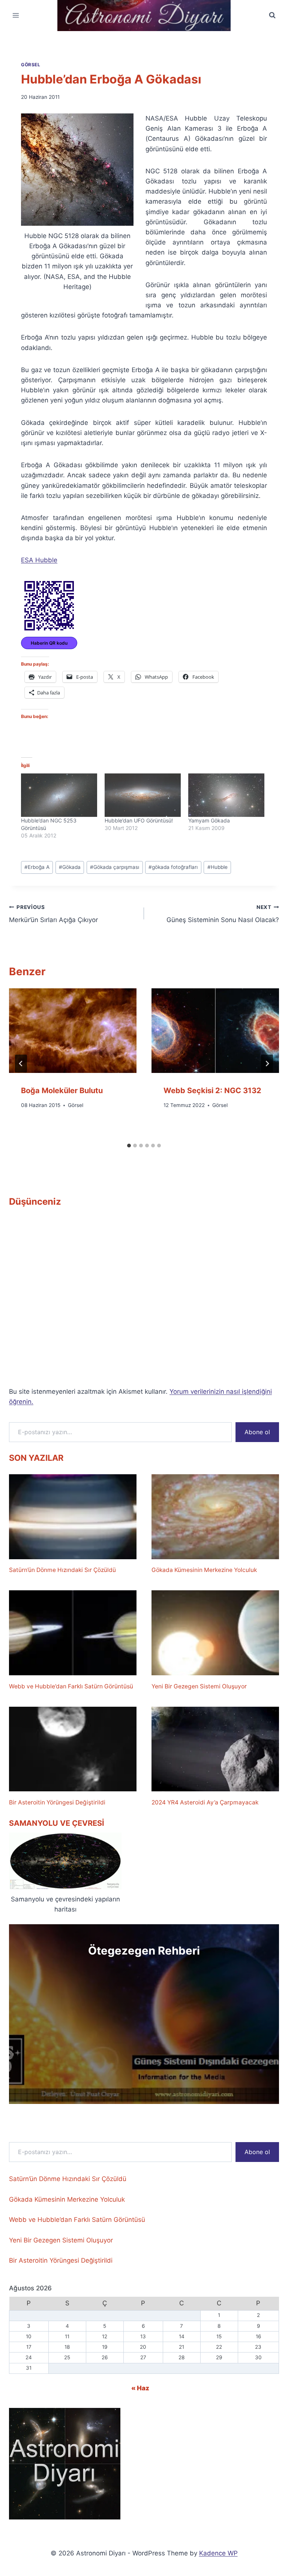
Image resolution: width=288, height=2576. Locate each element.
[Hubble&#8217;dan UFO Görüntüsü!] (143, 795)
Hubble (217, 867)
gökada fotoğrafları (173, 867)
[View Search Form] (272, 15)
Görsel (31, 65)
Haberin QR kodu (49, 643)
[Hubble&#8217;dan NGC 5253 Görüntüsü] (59, 795)
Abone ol (257, 1432)
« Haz (140, 2388)
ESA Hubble (39, 560)
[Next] (267, 1064)
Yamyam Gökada (209, 820)
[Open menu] (16, 16)
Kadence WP (218, 2553)
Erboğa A (37, 867)
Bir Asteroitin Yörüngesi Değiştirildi (57, 1802)
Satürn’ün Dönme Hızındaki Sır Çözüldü (62, 1570)
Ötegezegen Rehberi (144, 1951)
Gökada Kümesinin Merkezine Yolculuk (204, 1570)
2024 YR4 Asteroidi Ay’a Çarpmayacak (205, 1802)
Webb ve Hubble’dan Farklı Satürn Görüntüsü (71, 1686)
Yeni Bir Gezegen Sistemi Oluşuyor (199, 1686)
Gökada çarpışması (115, 867)
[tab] (129, 1146)
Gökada (70, 867)
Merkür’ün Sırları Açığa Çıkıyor (53, 914)
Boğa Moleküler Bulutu (62, 1091)
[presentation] (73, 1031)
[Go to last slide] (21, 1064)
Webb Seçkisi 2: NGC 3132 (212, 1091)
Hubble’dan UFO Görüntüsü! (139, 820)
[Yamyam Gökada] (226, 795)
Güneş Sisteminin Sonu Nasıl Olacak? (223, 914)
